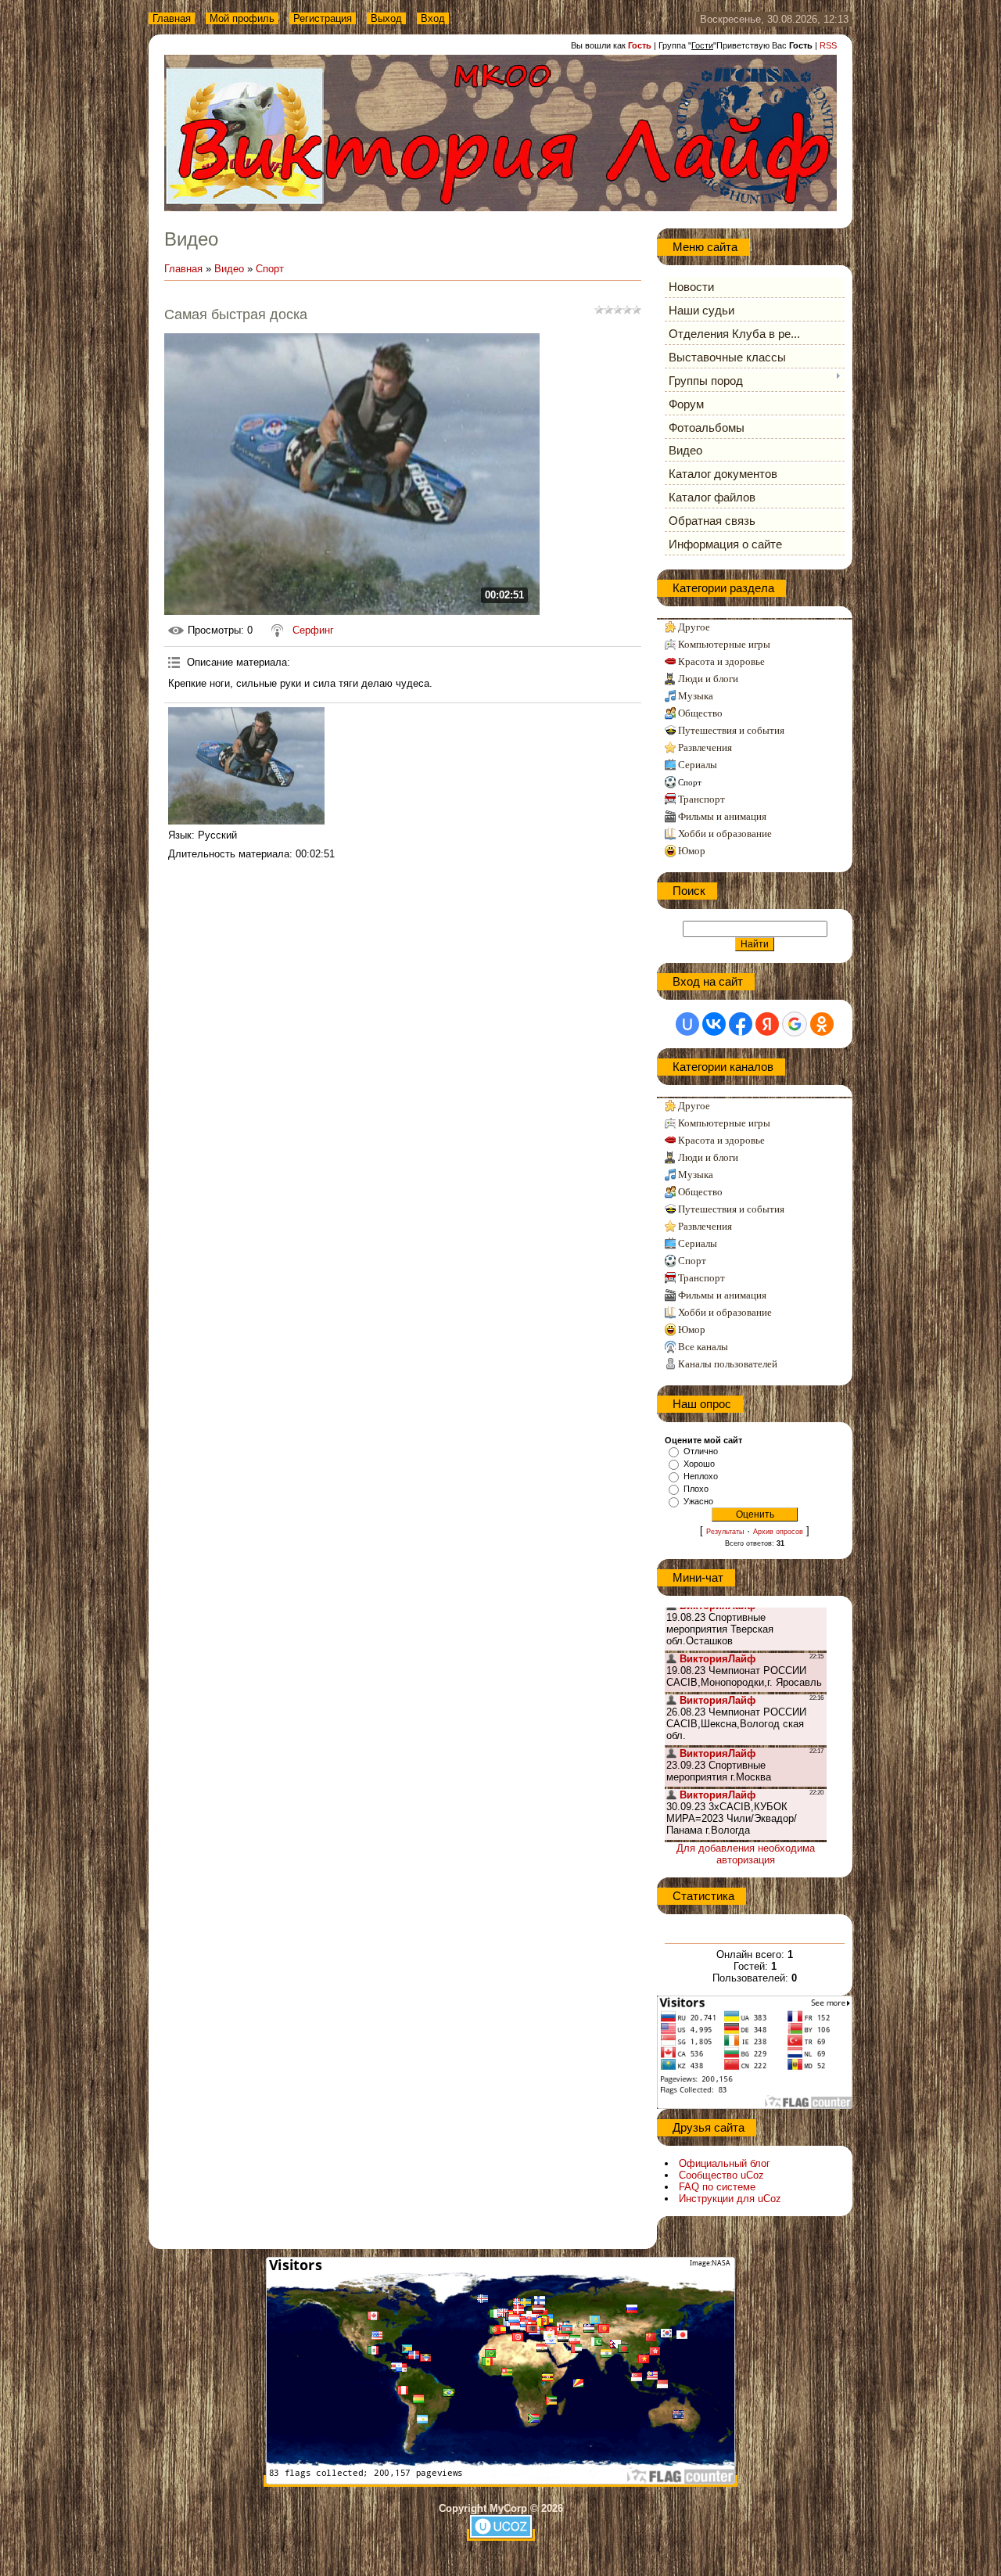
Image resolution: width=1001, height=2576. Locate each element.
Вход (433, 18)
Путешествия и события (731, 730)
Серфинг (313, 630)
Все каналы (703, 1347)
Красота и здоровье (721, 661)
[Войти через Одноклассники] (822, 1024)
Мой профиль (242, 18)
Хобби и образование (725, 834)
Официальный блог (725, 2163)
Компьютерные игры (724, 644)
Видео (229, 269)
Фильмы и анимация (722, 816)
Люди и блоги (708, 679)
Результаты (725, 1532)
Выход (386, 18)
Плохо (696, 1489)
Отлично (701, 1451)
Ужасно (698, 1501)
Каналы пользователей (728, 1364)
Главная (172, 18)
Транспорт (701, 799)
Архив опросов (778, 1532)
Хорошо (699, 1464)
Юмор (692, 851)
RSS (828, 45)
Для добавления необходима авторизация (746, 1854)
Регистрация (323, 18)
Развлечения (705, 747)
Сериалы (698, 765)
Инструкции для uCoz (730, 2199)
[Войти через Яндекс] (767, 1024)
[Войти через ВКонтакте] (714, 1024)
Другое (694, 627)
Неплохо (701, 1476)
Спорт (270, 269)
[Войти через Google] (795, 1024)
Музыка (696, 696)
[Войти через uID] (687, 1024)
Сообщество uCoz (721, 2175)
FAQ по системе (717, 2187)
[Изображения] (246, 766)
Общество (700, 713)
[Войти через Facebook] (741, 1024)
